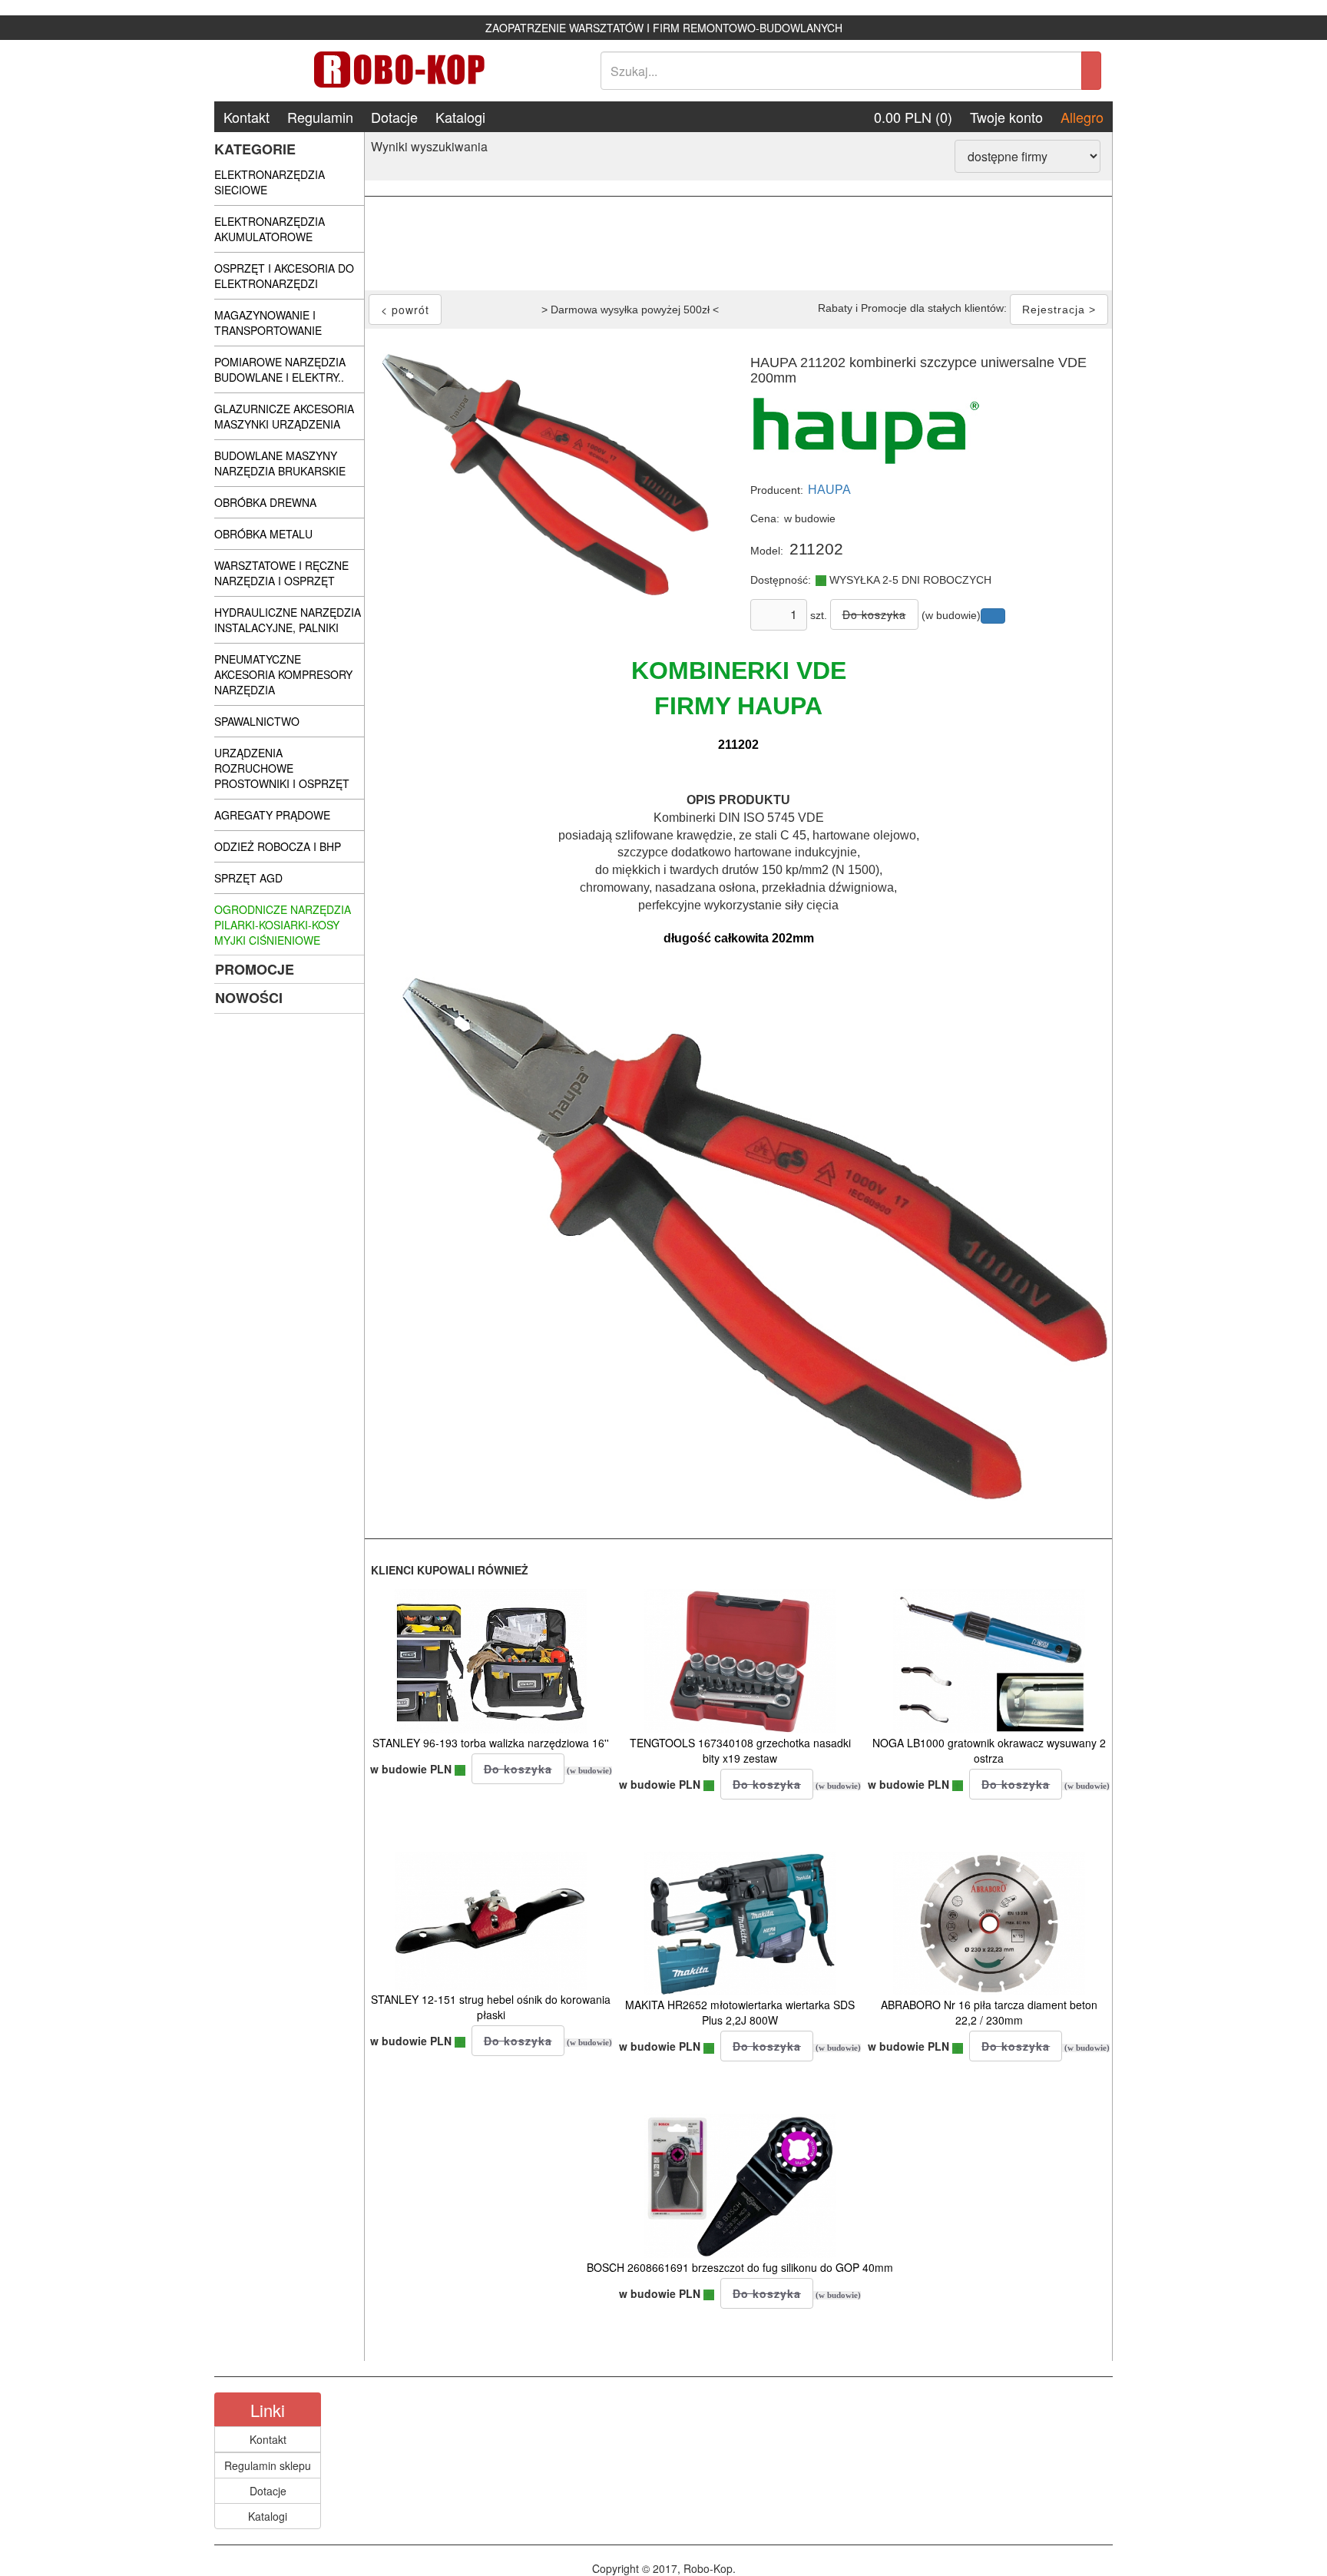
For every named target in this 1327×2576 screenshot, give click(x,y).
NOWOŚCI (249, 998)
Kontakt (247, 117)
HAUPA (829, 490)
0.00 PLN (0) (913, 117)
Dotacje (394, 117)
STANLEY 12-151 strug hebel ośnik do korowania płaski (491, 2007)
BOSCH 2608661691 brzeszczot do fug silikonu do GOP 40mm (740, 2267)
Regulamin (320, 117)
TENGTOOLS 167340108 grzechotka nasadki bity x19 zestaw (740, 1750)
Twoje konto (1006, 117)
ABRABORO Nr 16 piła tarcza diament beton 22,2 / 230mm (989, 2012)
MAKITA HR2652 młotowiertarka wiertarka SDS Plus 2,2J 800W (740, 2012)
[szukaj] (1091, 71)
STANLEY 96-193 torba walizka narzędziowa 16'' (491, 1743)
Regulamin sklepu (268, 2465)
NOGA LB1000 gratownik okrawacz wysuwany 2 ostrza (989, 1750)
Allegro (1082, 117)
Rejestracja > (1059, 310)
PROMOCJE (255, 969)
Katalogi (460, 117)
